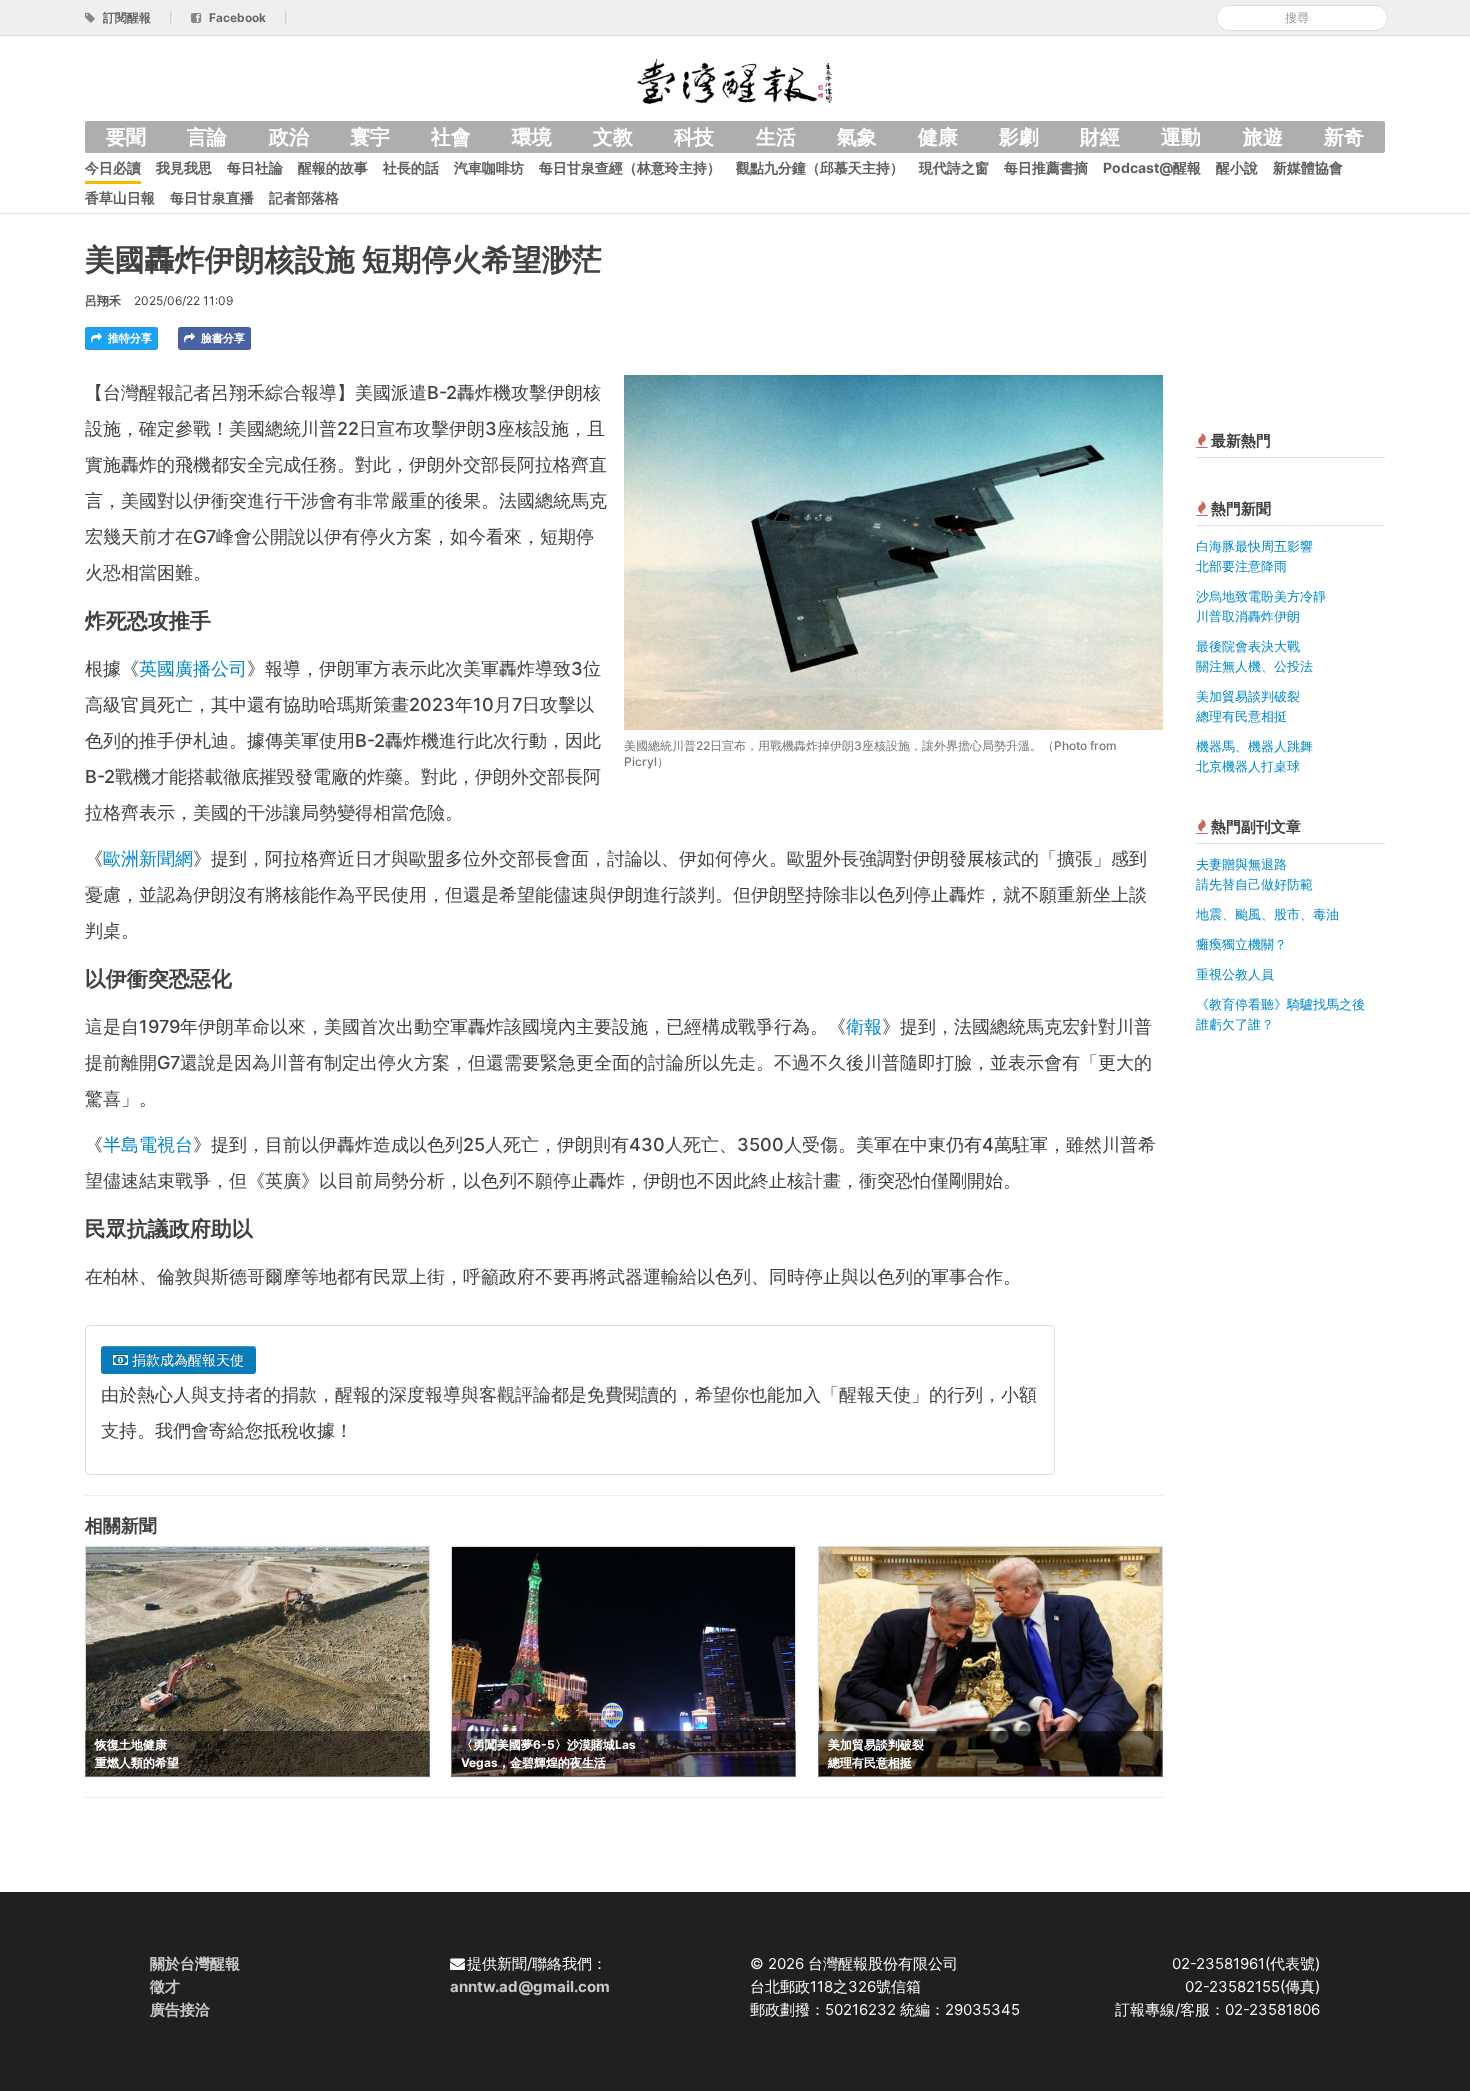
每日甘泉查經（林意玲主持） (630, 167)
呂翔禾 (103, 300)
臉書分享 (221, 338)
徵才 (165, 1986)
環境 (532, 137)
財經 (1100, 137)
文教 (613, 137)
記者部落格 (304, 197)
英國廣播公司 (193, 668)
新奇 (1344, 137)
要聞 (126, 137)
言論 (207, 137)
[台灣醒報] (735, 79)
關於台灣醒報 (195, 1963)
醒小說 (1237, 167)
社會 (451, 137)
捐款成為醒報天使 (186, 1359)
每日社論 (255, 167)
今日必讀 (113, 167)
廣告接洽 (180, 2009)
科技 (694, 137)
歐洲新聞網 (148, 858)
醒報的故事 (333, 167)
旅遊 (1263, 137)
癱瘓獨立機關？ (1241, 944)
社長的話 (411, 167)
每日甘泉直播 (212, 197)
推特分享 (128, 338)
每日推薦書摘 (1046, 167)
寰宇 (370, 137)
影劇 (1019, 137)
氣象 (857, 137)
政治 (289, 137)
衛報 (864, 1026)
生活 (776, 137)
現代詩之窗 (954, 167)
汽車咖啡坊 (489, 167)
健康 (938, 137)
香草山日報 (120, 197)
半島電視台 (148, 1144)
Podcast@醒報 (1152, 167)
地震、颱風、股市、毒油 (1267, 914)
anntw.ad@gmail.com (530, 1986)
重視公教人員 (1235, 974)
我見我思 (184, 167)
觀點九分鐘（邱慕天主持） (820, 167)
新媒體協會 (1308, 167)
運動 (1181, 137)
